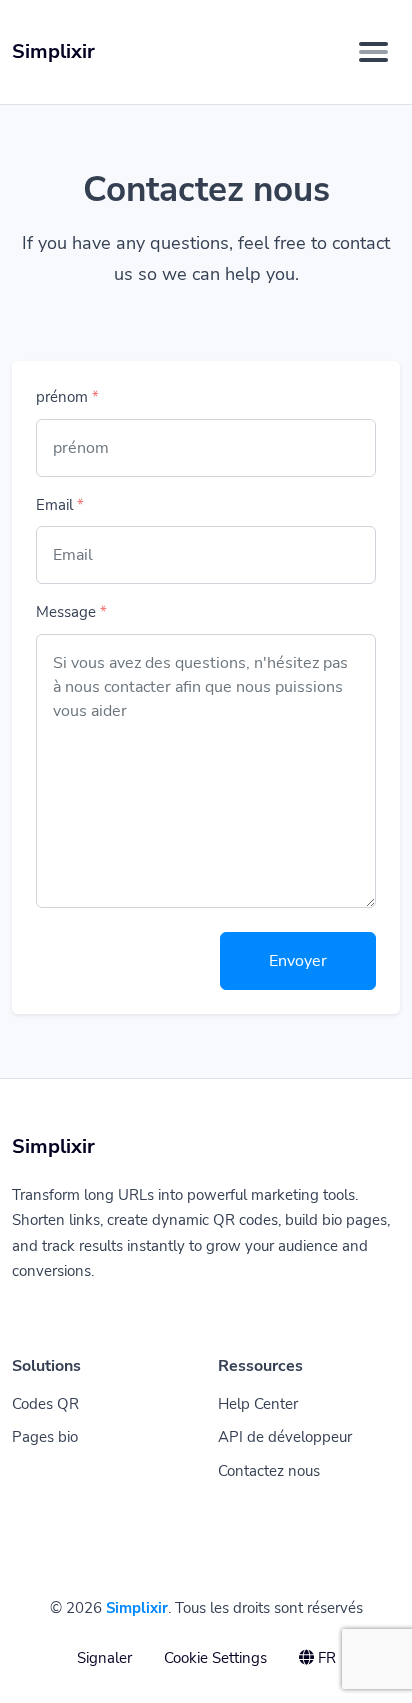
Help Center (258, 1404)
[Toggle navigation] (373, 52)
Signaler (104, 1658)
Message (71, 612)
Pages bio (45, 1437)
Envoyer (298, 961)
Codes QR (45, 1404)
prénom (67, 397)
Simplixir (137, 1608)
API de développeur (285, 1437)
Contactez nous (269, 1471)
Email (60, 505)
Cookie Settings (215, 1658)
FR (325, 1658)
